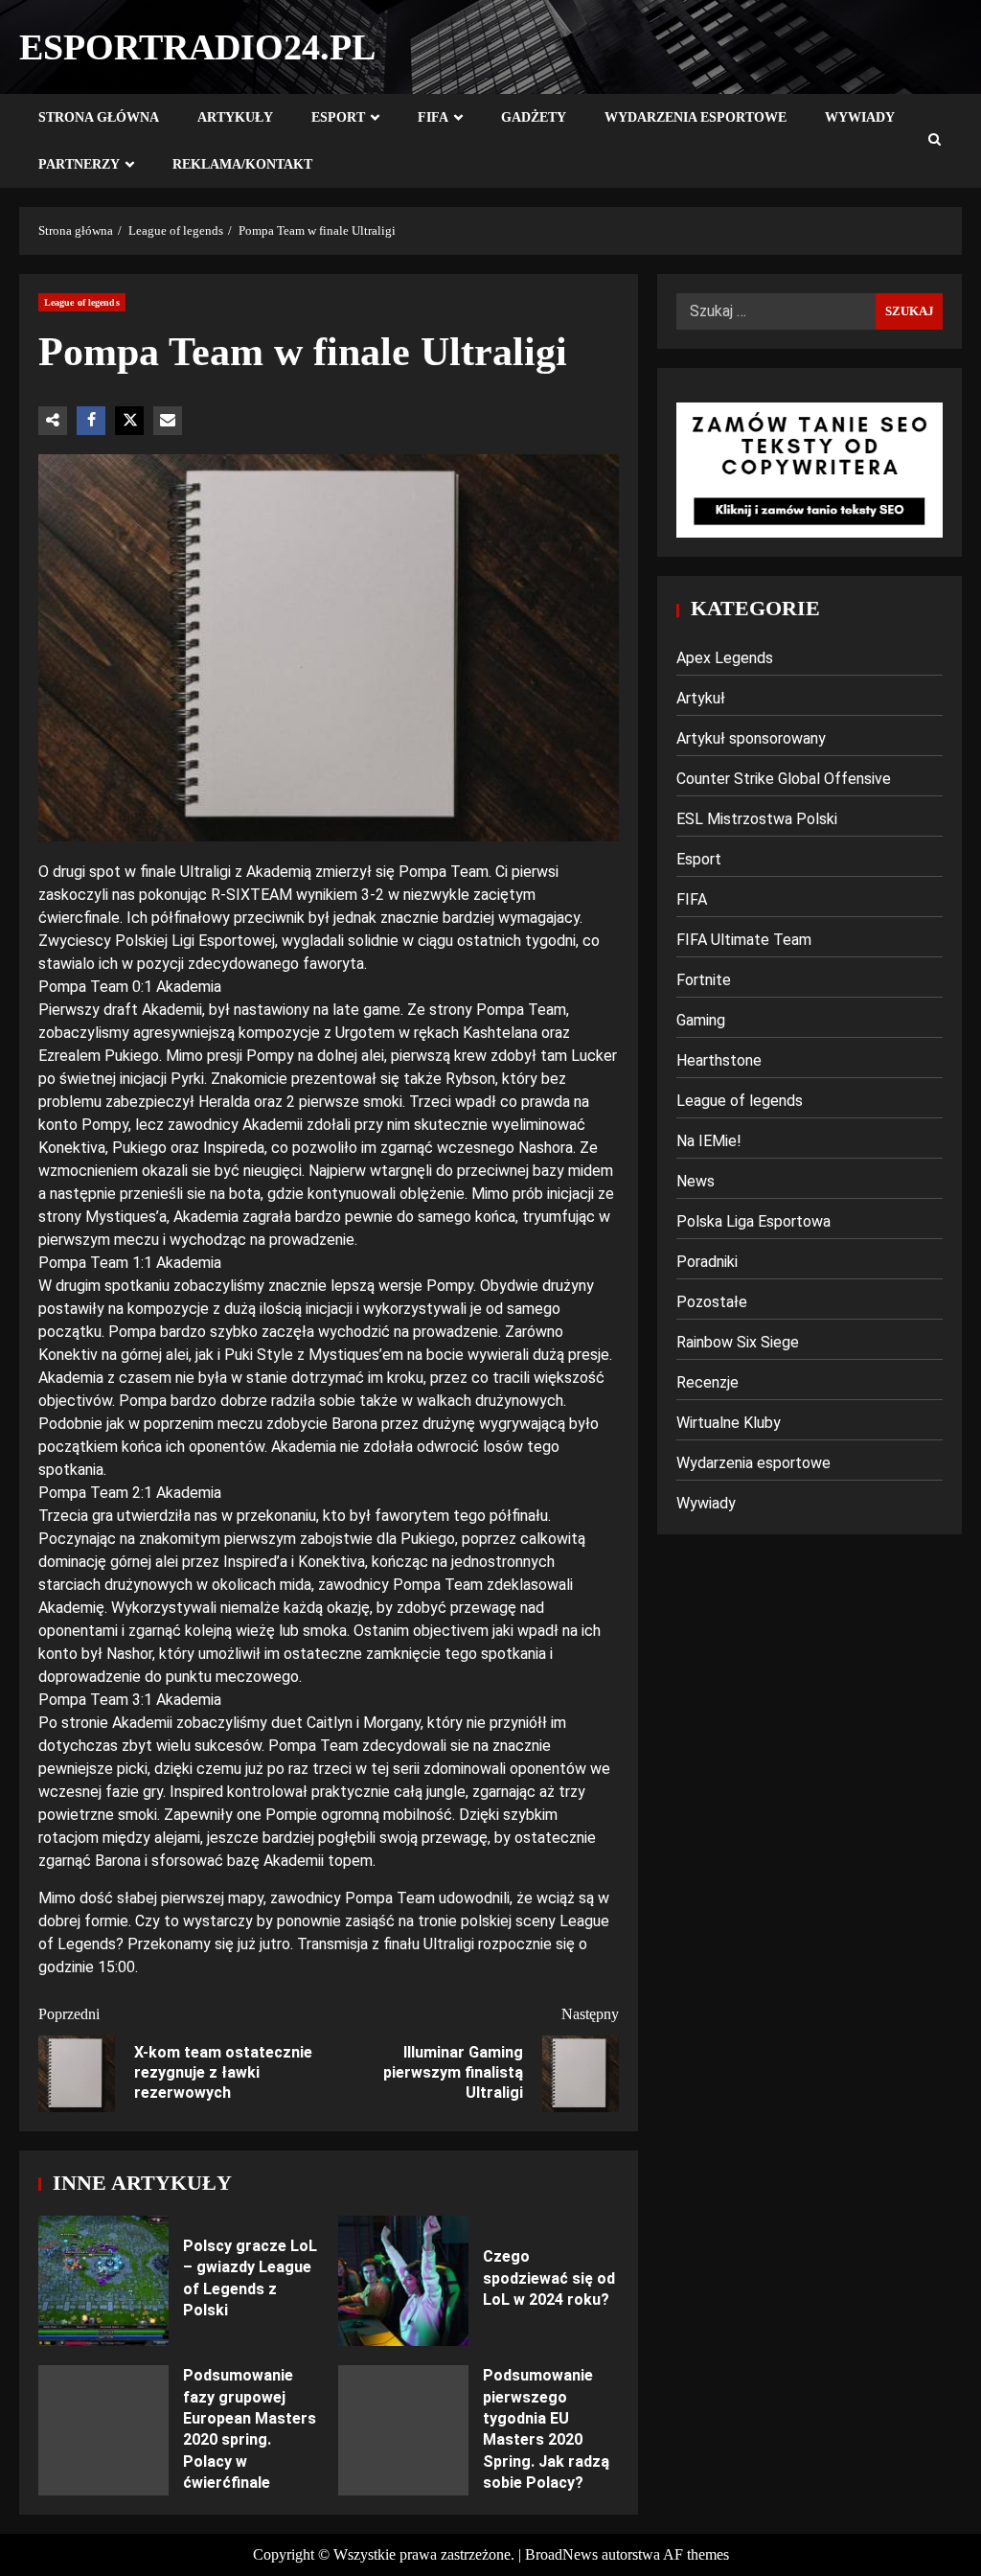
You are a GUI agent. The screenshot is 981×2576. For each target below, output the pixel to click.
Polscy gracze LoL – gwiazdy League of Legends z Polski (103, 2281)
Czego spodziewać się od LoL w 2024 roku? (403, 2281)
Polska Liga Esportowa (753, 1221)
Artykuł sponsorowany (751, 738)
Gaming (701, 1020)
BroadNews (561, 2554)
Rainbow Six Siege (738, 1342)
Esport (338, 117)
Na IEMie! (709, 1141)
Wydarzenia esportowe (696, 117)
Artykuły (235, 117)
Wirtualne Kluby (729, 1423)
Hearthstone (719, 1060)
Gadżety (534, 117)
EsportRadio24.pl (197, 47)
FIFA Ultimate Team (744, 940)
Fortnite (704, 980)
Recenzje (707, 1382)
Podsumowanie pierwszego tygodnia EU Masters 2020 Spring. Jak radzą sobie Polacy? (403, 2430)
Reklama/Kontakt (242, 164)
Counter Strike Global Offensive (784, 779)
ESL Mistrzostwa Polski (757, 819)
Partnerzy (79, 164)
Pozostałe (712, 1302)
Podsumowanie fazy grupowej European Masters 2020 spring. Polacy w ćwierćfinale (103, 2430)
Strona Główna (99, 117)
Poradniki (707, 1262)
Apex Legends (725, 658)
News (696, 1181)
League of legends (82, 302)
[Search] (935, 141)
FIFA (433, 117)
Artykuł (701, 698)
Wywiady (860, 117)
